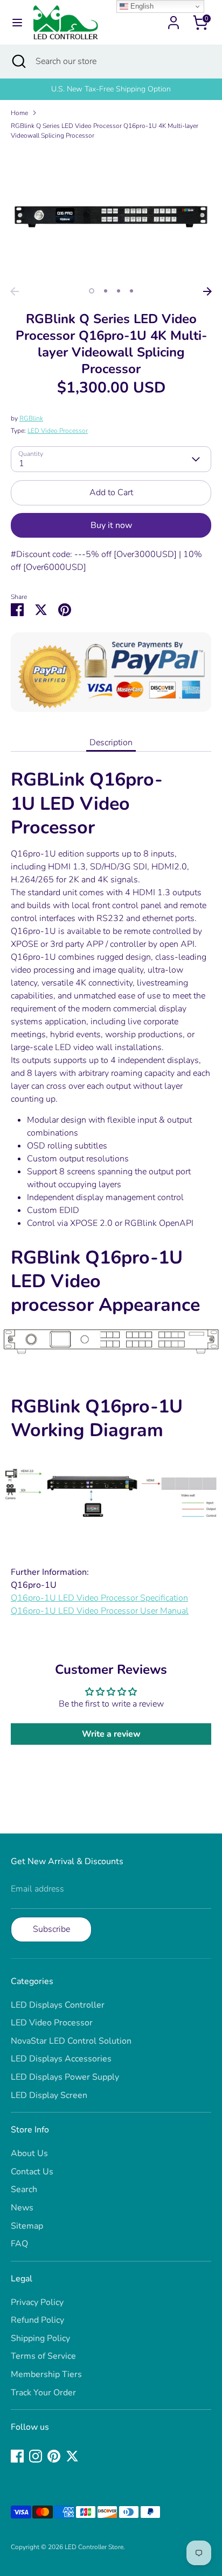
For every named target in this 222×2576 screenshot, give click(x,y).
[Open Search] (18, 61)
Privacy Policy (37, 2302)
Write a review (111, 1734)
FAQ (19, 2244)
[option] (111, 89)
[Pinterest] (54, 2456)
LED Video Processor (58, 431)
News (22, 2208)
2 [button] (106, 291)
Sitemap (27, 2226)
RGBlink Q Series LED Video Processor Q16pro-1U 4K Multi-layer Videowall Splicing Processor (105, 131)
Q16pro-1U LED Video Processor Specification (99, 1598)
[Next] (207, 291)
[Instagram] (36, 2456)
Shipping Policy (40, 2338)
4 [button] (131, 291)
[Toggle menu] (17, 23)
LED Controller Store (94, 2547)
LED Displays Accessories (61, 2059)
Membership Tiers (46, 2374)
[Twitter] (72, 2456)
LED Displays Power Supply (65, 2077)
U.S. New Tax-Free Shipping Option (111, 89)
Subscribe (51, 1929)
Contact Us (32, 2172)
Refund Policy (37, 2320)
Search (24, 2189)
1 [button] (92, 291)
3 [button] (119, 291)
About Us (29, 2153)
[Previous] (15, 291)
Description (111, 743)
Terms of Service (43, 2356)
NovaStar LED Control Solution (71, 2041)
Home (19, 113)
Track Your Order (43, 2393)
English (141, 6)
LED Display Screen (49, 2095)
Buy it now (111, 525)
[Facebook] (17, 2456)
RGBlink (31, 418)
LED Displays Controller (58, 2005)
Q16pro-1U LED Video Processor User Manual (100, 1611)
